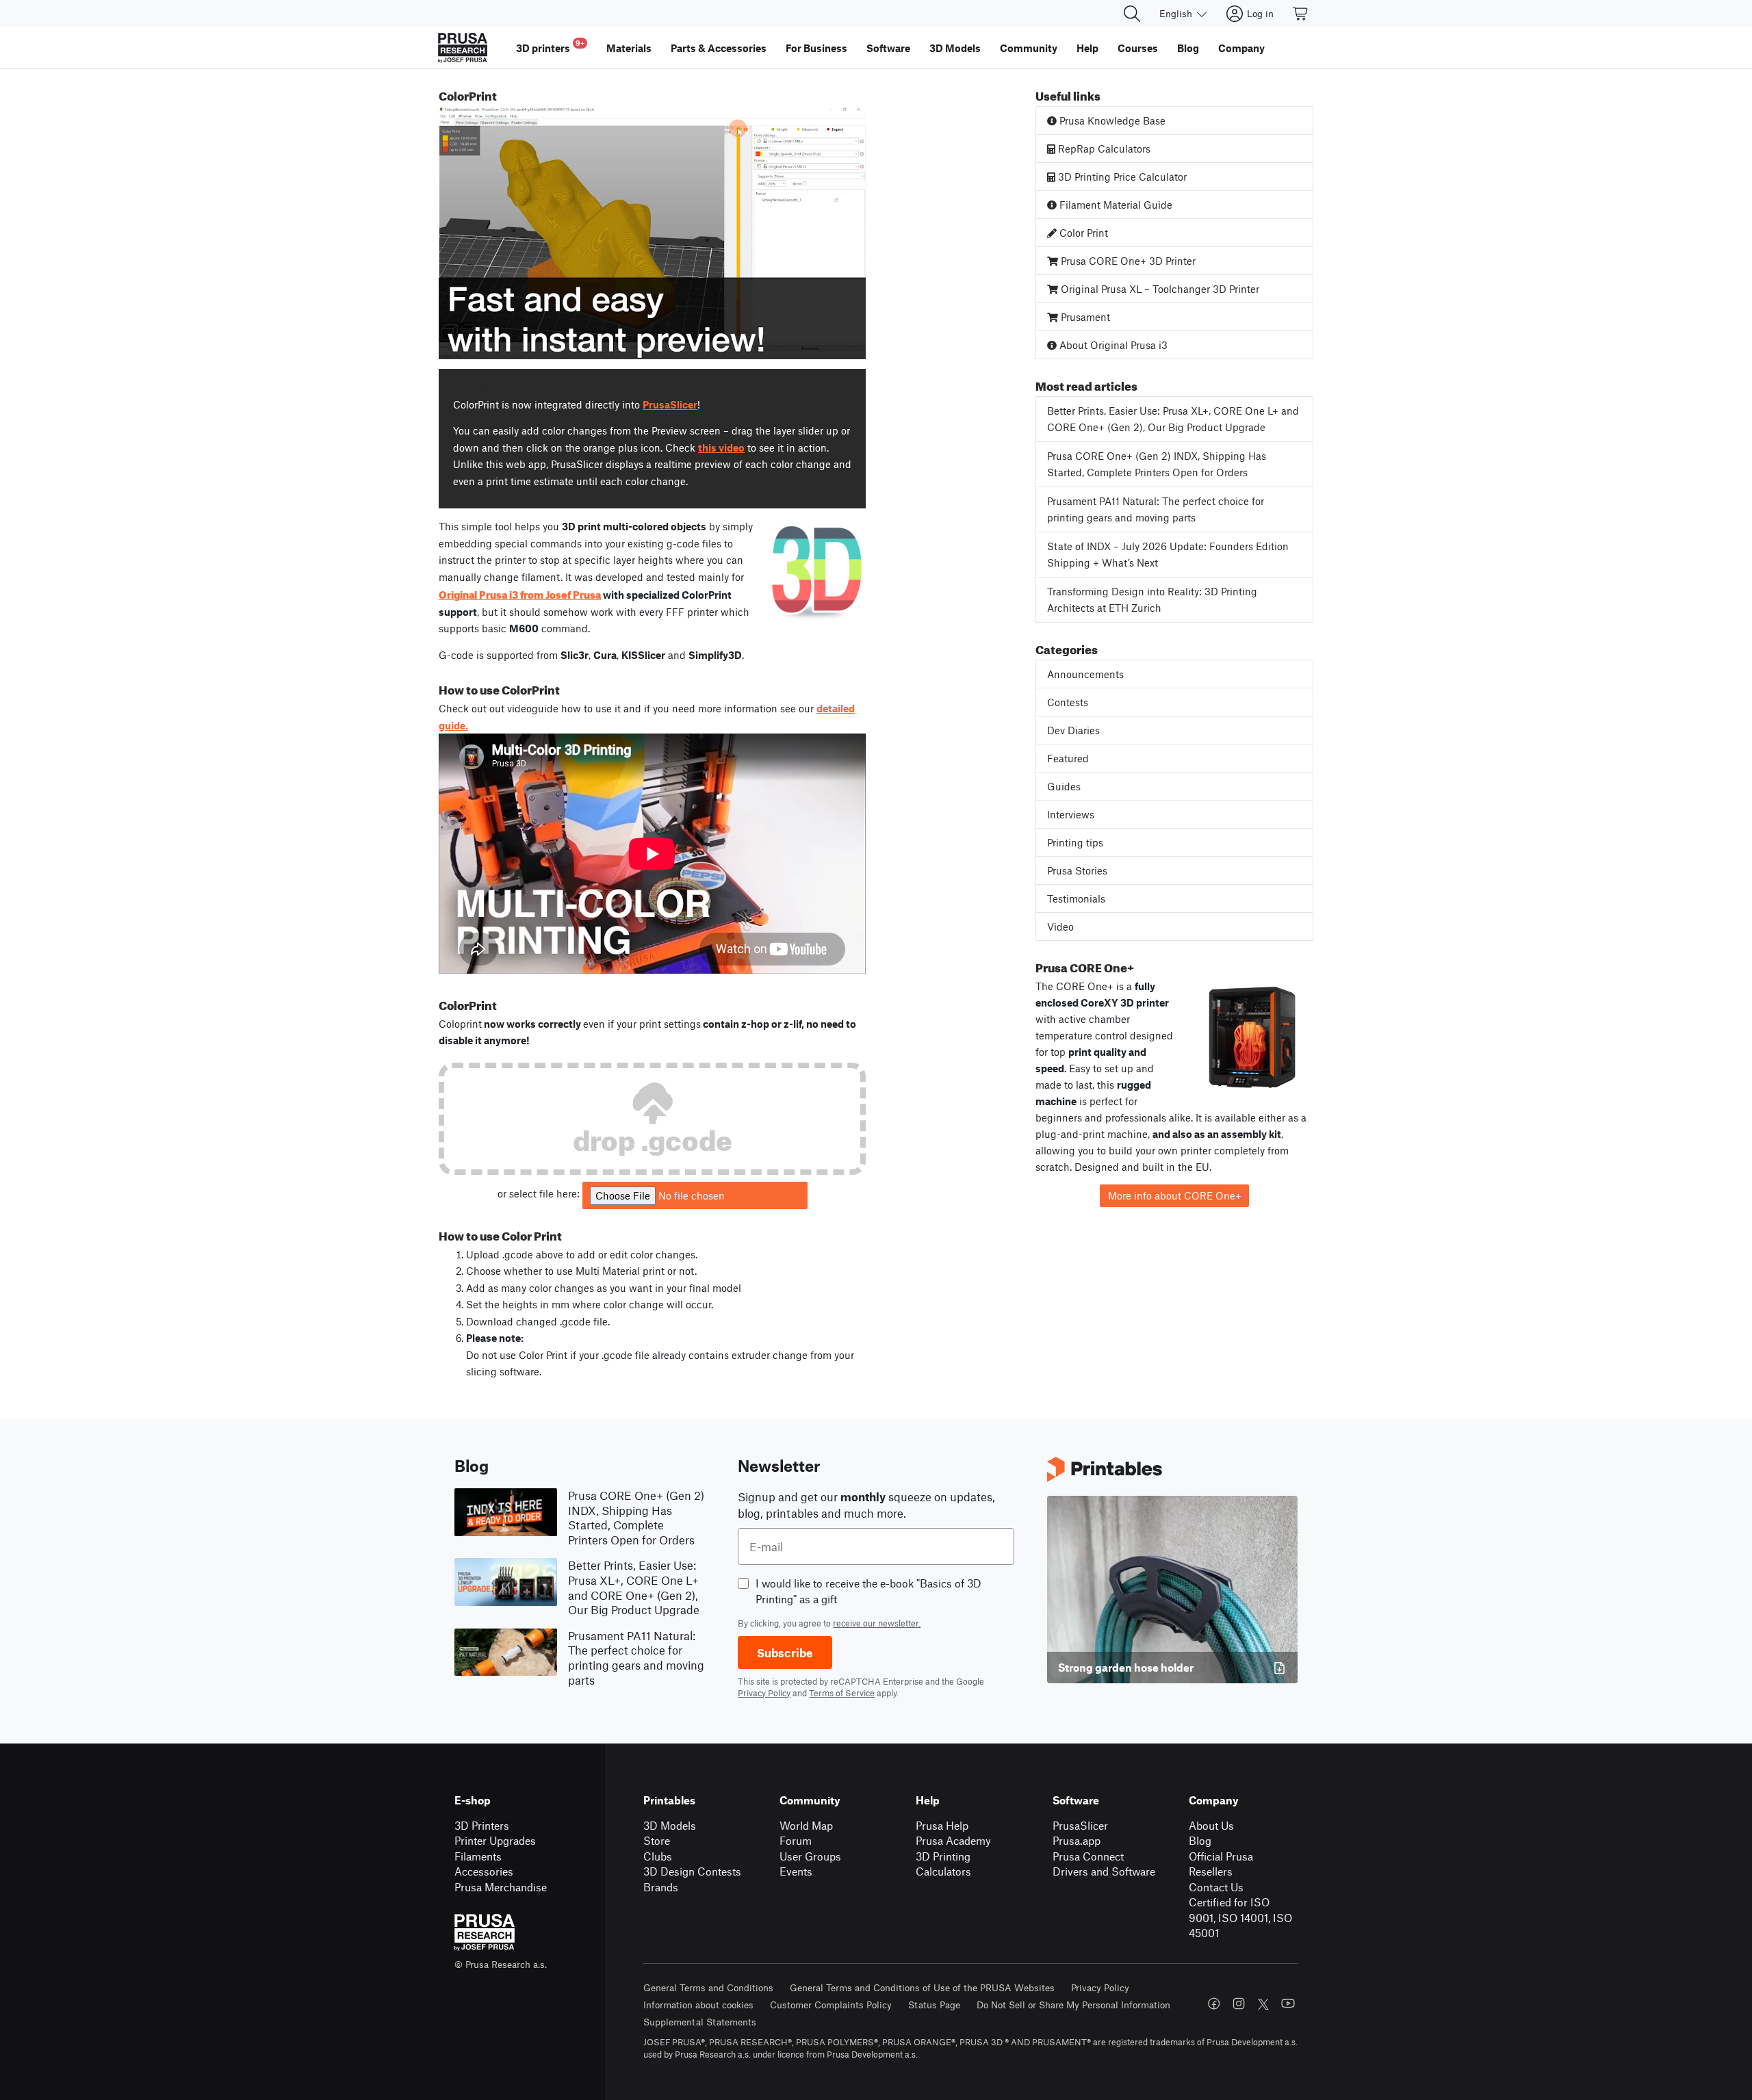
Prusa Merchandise (501, 1887)
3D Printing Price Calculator (1121, 177)
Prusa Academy (953, 1840)
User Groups (810, 1856)
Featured (1068, 758)
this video (721, 448)
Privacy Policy (764, 1693)
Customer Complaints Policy (831, 2005)
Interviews (1071, 814)
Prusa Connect (1088, 1856)
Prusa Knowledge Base (1111, 120)
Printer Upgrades (495, 1840)
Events (796, 1871)
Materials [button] (629, 48)
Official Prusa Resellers (1221, 1864)
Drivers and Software (1104, 1871)
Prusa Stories (1077, 870)
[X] (1263, 2004)
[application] (652, 233)
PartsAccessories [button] (719, 48)
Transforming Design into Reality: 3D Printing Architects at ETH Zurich (1152, 600)
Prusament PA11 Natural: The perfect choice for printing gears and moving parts (1156, 509)
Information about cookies (698, 2005)
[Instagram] (1239, 2004)
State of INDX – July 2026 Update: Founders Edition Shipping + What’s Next (1168, 555)
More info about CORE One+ (1175, 1195)
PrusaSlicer (670, 404)
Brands (661, 1887)
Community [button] (1029, 48)
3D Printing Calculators (943, 1864)
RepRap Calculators (1103, 148)
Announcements (1085, 674)
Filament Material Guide (1115, 205)
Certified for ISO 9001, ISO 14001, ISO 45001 (1240, 1917)
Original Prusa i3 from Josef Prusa (520, 593)
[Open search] (1132, 14)
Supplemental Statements (700, 2022)
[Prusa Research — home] (463, 48)
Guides (1064, 786)
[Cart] (1301, 14)
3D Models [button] (955, 48)
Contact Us (1216, 1887)
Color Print (1082, 233)
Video (1060, 926)
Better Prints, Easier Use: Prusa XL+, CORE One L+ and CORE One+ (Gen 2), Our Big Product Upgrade (1173, 419)
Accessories (484, 1871)
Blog (1200, 1840)
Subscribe (785, 1652)
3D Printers (482, 1825)
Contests (1068, 702)
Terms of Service (842, 1693)
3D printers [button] (550, 46)
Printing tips (1075, 842)
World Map (806, 1825)
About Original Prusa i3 (1112, 345)
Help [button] (1087, 48)
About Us (1211, 1825)
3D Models (670, 1825)
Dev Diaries (1073, 730)
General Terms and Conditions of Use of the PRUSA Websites (922, 1987)
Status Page (934, 2005)
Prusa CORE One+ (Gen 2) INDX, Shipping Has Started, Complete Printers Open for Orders (1157, 464)
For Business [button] (816, 48)
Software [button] (888, 48)
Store (657, 1840)
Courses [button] (1138, 48)
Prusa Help (942, 1825)
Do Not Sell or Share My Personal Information (1073, 2005)
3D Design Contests (692, 1871)
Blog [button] (1188, 48)
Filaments (478, 1856)
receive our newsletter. (877, 1623)
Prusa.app (1077, 1840)
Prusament (1084, 317)
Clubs (658, 1856)
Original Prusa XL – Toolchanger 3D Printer (1159, 289)
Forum (796, 1840)
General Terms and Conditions (708, 1987)
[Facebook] (1214, 2004)
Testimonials (1076, 898)
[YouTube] (1288, 2004)
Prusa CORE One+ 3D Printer (1127, 261)
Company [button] (1241, 48)
